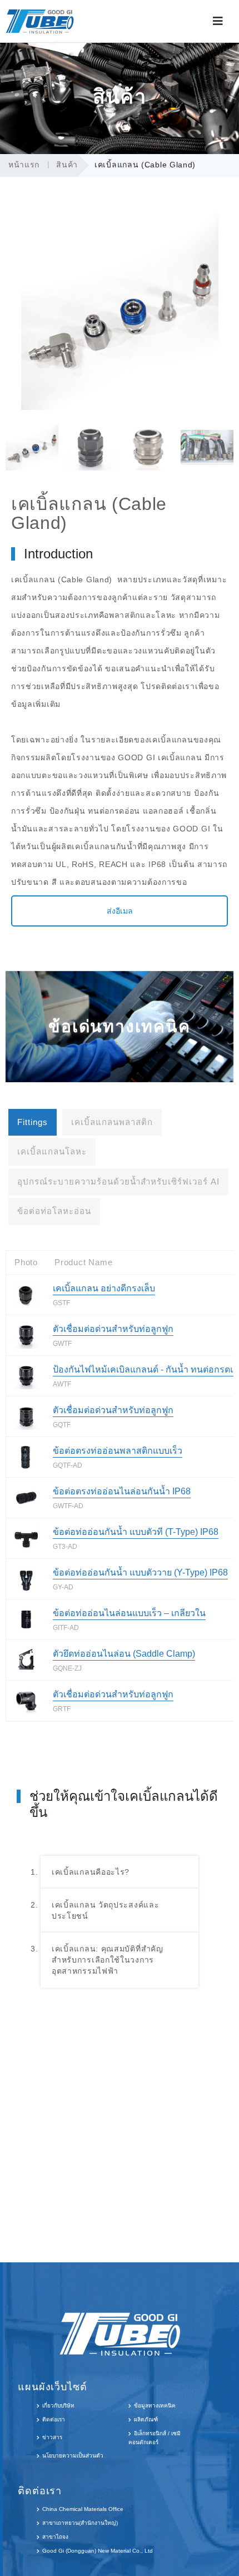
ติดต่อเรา (54, 2419)
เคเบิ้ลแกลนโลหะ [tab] (52, 1151)
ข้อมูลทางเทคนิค (155, 2406)
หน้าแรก (24, 165)
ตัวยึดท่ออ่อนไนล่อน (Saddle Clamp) (124, 1654)
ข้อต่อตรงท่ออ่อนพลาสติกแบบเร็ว (118, 1451)
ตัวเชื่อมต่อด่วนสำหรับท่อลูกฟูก (113, 1329)
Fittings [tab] (33, 1122)
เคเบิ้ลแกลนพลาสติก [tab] (112, 1122)
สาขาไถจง (55, 2537)
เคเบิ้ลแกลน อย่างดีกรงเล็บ (104, 1288)
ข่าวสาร (52, 2437)
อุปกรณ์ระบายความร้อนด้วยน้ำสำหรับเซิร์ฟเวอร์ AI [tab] (118, 1182)
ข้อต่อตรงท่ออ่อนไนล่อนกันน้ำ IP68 (122, 1491)
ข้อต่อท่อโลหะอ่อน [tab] (54, 1211)
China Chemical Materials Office (83, 2509)
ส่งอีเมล (120, 911)
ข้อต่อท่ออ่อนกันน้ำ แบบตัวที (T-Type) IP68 (136, 1532)
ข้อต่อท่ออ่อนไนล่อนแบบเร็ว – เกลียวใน (129, 1613)
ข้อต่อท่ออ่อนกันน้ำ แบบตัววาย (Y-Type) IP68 (140, 1572)
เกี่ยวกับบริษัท (58, 2406)
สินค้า (67, 165)
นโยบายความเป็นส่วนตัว (73, 2456)
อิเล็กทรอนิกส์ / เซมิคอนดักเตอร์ (155, 2438)
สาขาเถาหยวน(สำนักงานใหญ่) (80, 2523)
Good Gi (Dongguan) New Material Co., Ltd (98, 2551)
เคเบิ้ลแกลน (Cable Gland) (145, 165)
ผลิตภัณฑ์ (146, 2419)
